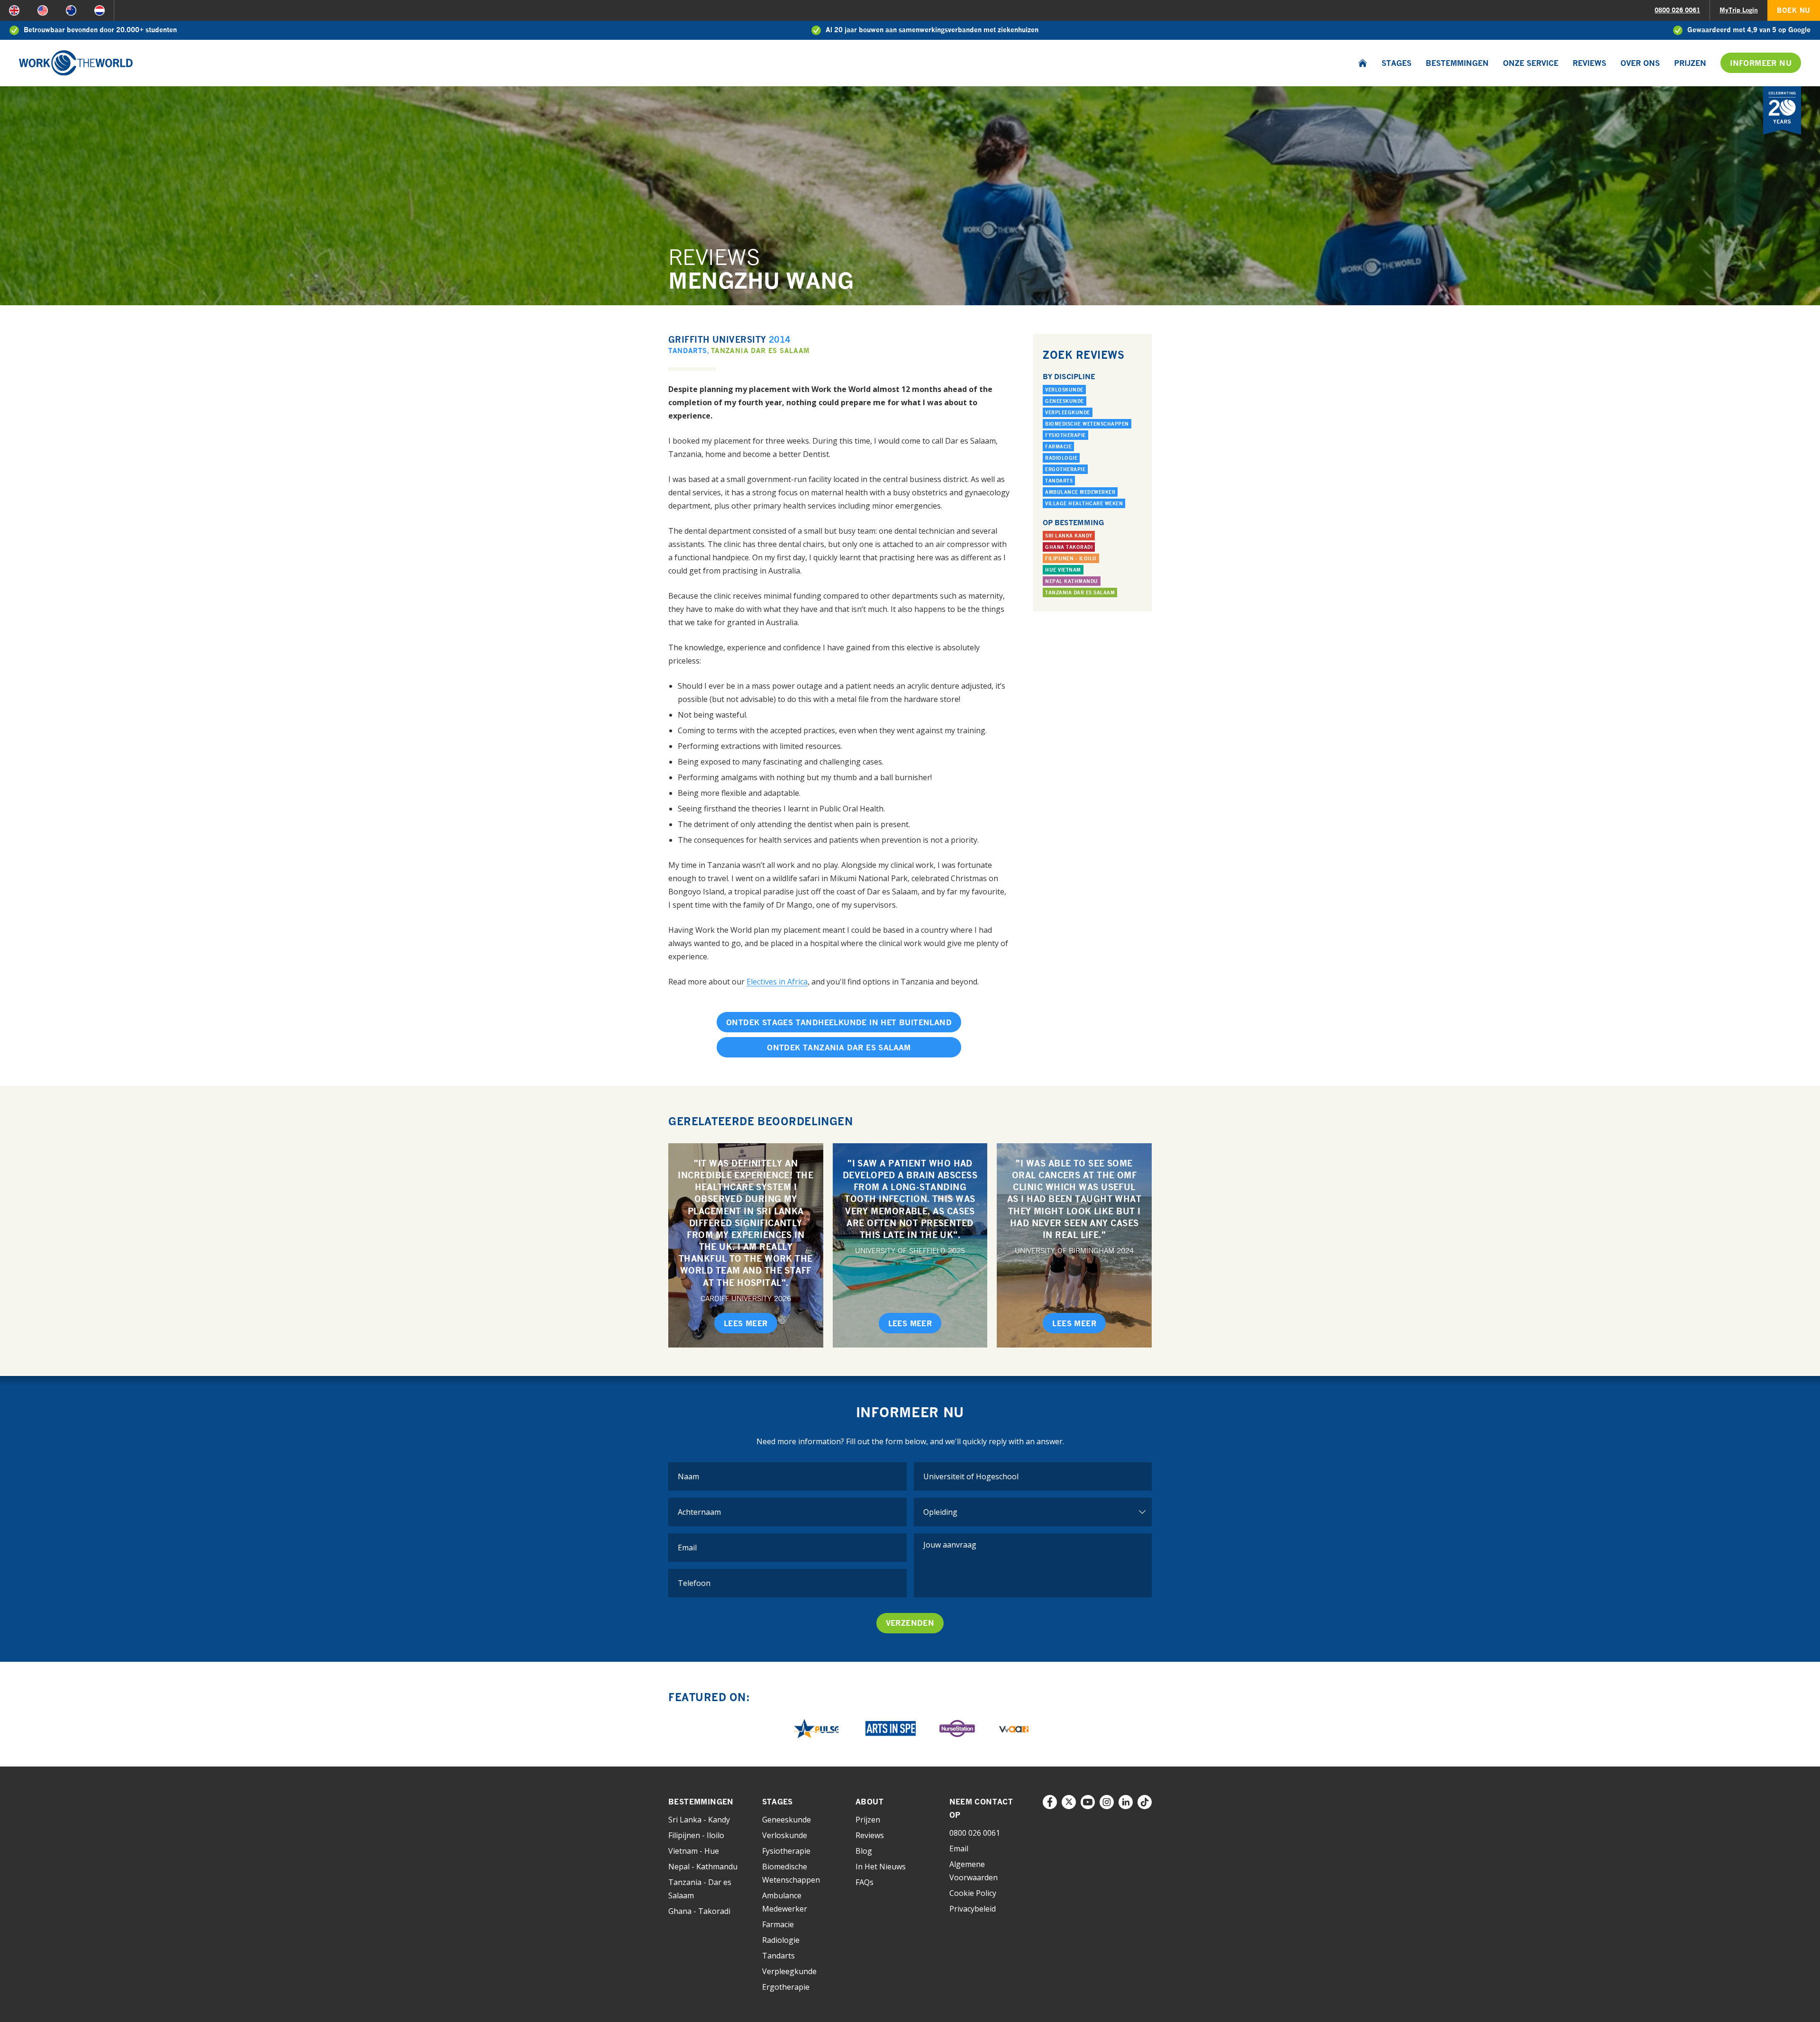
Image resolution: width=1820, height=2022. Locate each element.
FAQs (864, 1882)
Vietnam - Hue (694, 1851)
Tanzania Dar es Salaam (760, 351)
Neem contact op (981, 1808)
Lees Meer (746, 1323)
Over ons (1640, 63)
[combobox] (1033, 1476)
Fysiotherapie (1065, 435)
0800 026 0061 (1677, 10)
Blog (864, 1851)
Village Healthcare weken (1084, 503)
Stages (1397, 63)
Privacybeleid (973, 1909)
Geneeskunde (1065, 401)
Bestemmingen (1457, 63)
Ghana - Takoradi (699, 1911)
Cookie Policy (973, 1893)
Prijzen (1690, 63)
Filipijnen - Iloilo (1071, 558)
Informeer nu (1761, 63)
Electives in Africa (777, 982)
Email (959, 1849)
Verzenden (910, 1623)
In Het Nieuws (881, 1867)
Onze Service (1531, 63)
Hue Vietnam (1063, 570)
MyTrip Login (1739, 10)
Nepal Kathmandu (1072, 581)
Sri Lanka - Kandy (699, 1820)
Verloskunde (1064, 390)
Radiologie (1061, 458)
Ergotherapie (1065, 469)
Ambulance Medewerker (1080, 492)
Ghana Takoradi (1069, 547)
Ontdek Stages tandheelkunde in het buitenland (839, 1022)
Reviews (1589, 63)
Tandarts (688, 351)
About (869, 1802)
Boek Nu (1794, 10)
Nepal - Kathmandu (703, 1867)
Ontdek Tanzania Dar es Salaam (839, 1047)
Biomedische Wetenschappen (1087, 424)
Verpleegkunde (1068, 412)
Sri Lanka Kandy (1069, 536)
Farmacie (1058, 446)
